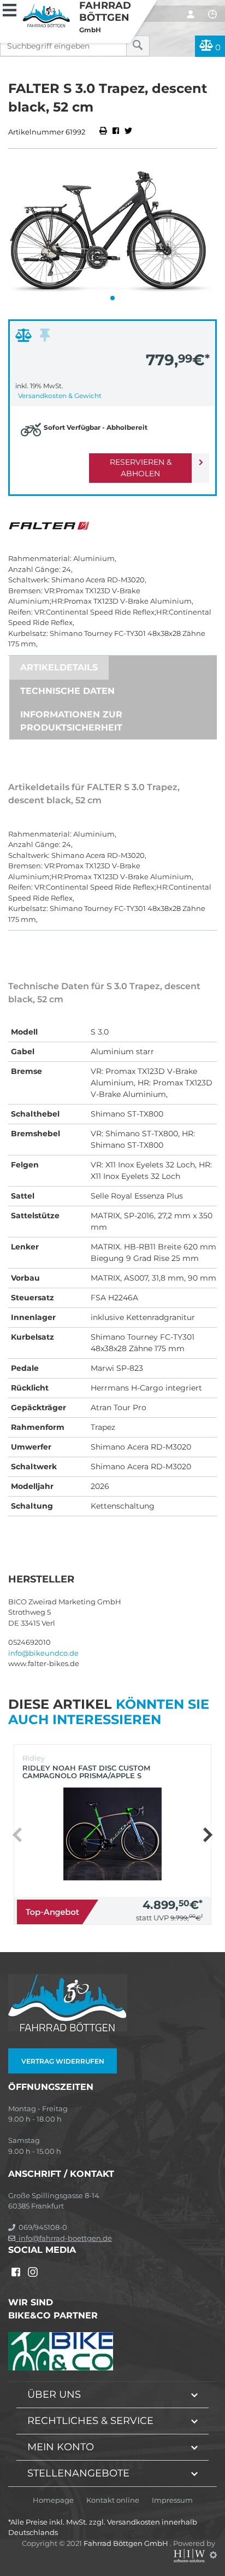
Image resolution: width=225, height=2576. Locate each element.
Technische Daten (67, 691)
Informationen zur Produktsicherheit (71, 721)
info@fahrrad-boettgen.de (64, 2238)
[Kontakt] (212, 14)
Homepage (53, 2500)
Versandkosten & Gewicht (60, 396)
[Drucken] (104, 132)
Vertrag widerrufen (63, 2061)
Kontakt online (113, 2500)
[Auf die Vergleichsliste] (25, 338)
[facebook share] (116, 132)
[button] (112, 298)
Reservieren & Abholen (141, 468)
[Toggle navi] (10, 9)
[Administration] (213, 2555)
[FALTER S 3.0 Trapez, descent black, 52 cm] (112, 231)
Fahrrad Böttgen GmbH (127, 2543)
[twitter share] (128, 132)
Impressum (172, 2500)
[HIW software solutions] (190, 2555)
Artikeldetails (59, 667)
